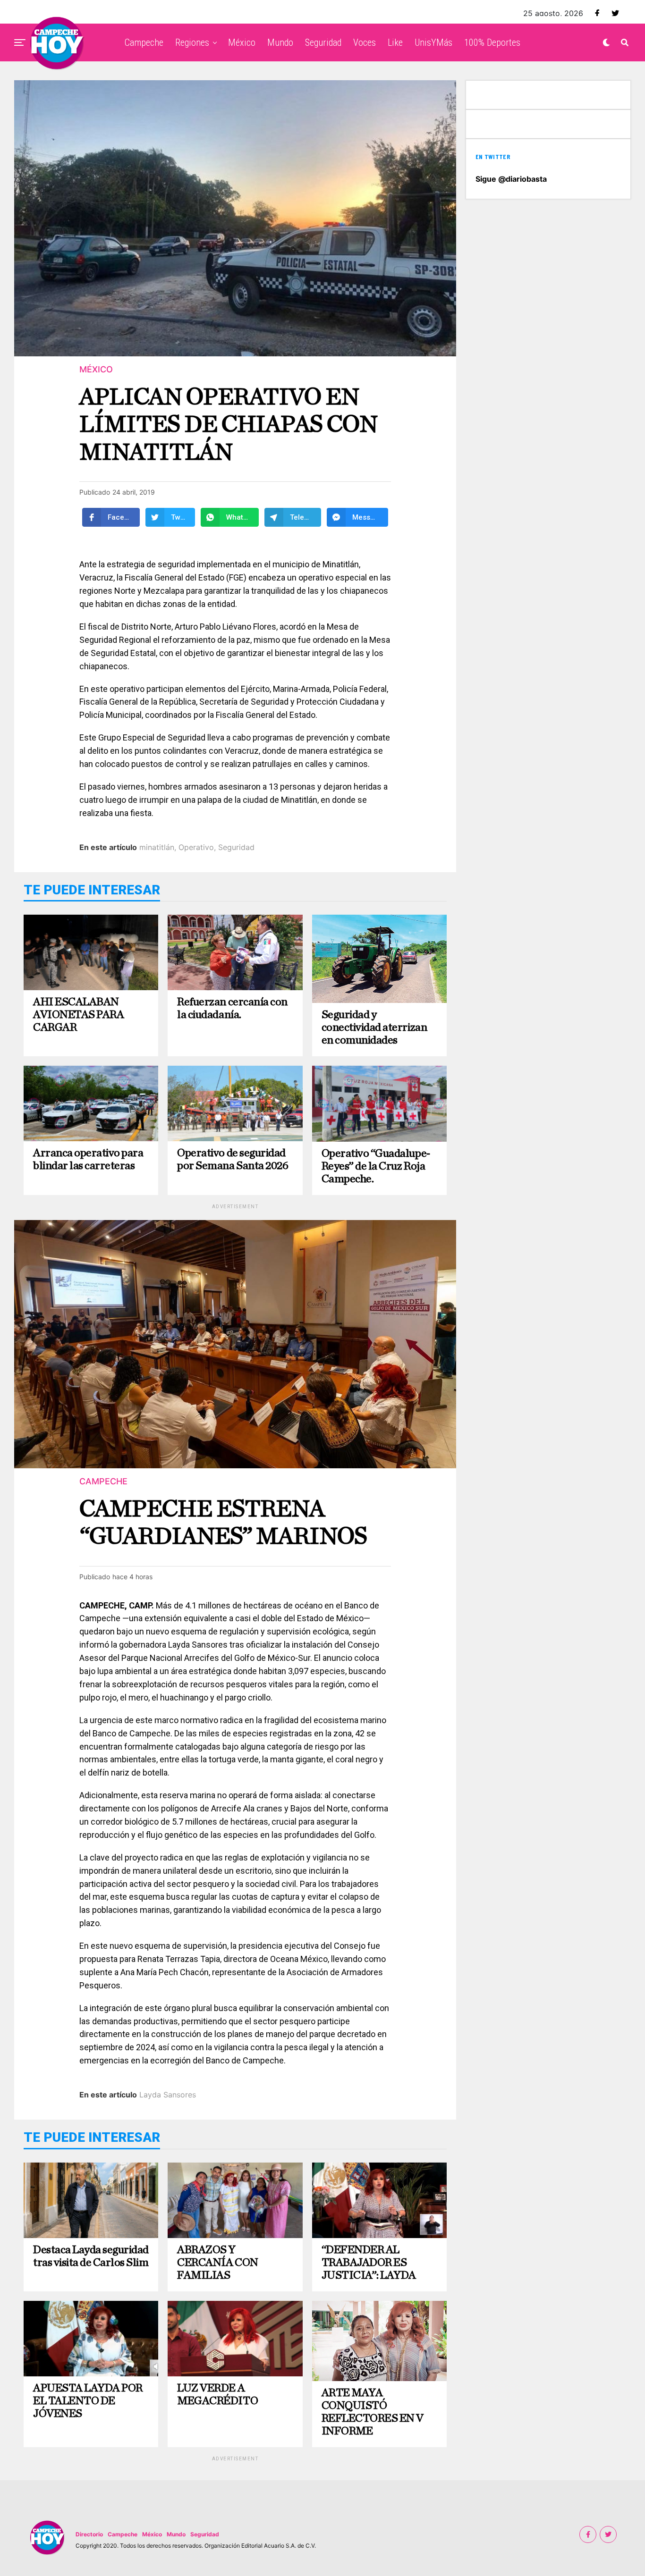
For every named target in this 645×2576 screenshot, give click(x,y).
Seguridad (323, 42)
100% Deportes (492, 42)
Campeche (144, 42)
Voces (365, 42)
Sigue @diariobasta (511, 179)
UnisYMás (433, 42)
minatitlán (157, 847)
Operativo (196, 847)
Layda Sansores (168, 2095)
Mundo (280, 42)
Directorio (89, 2534)
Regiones (192, 42)
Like (395, 42)
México (242, 42)
